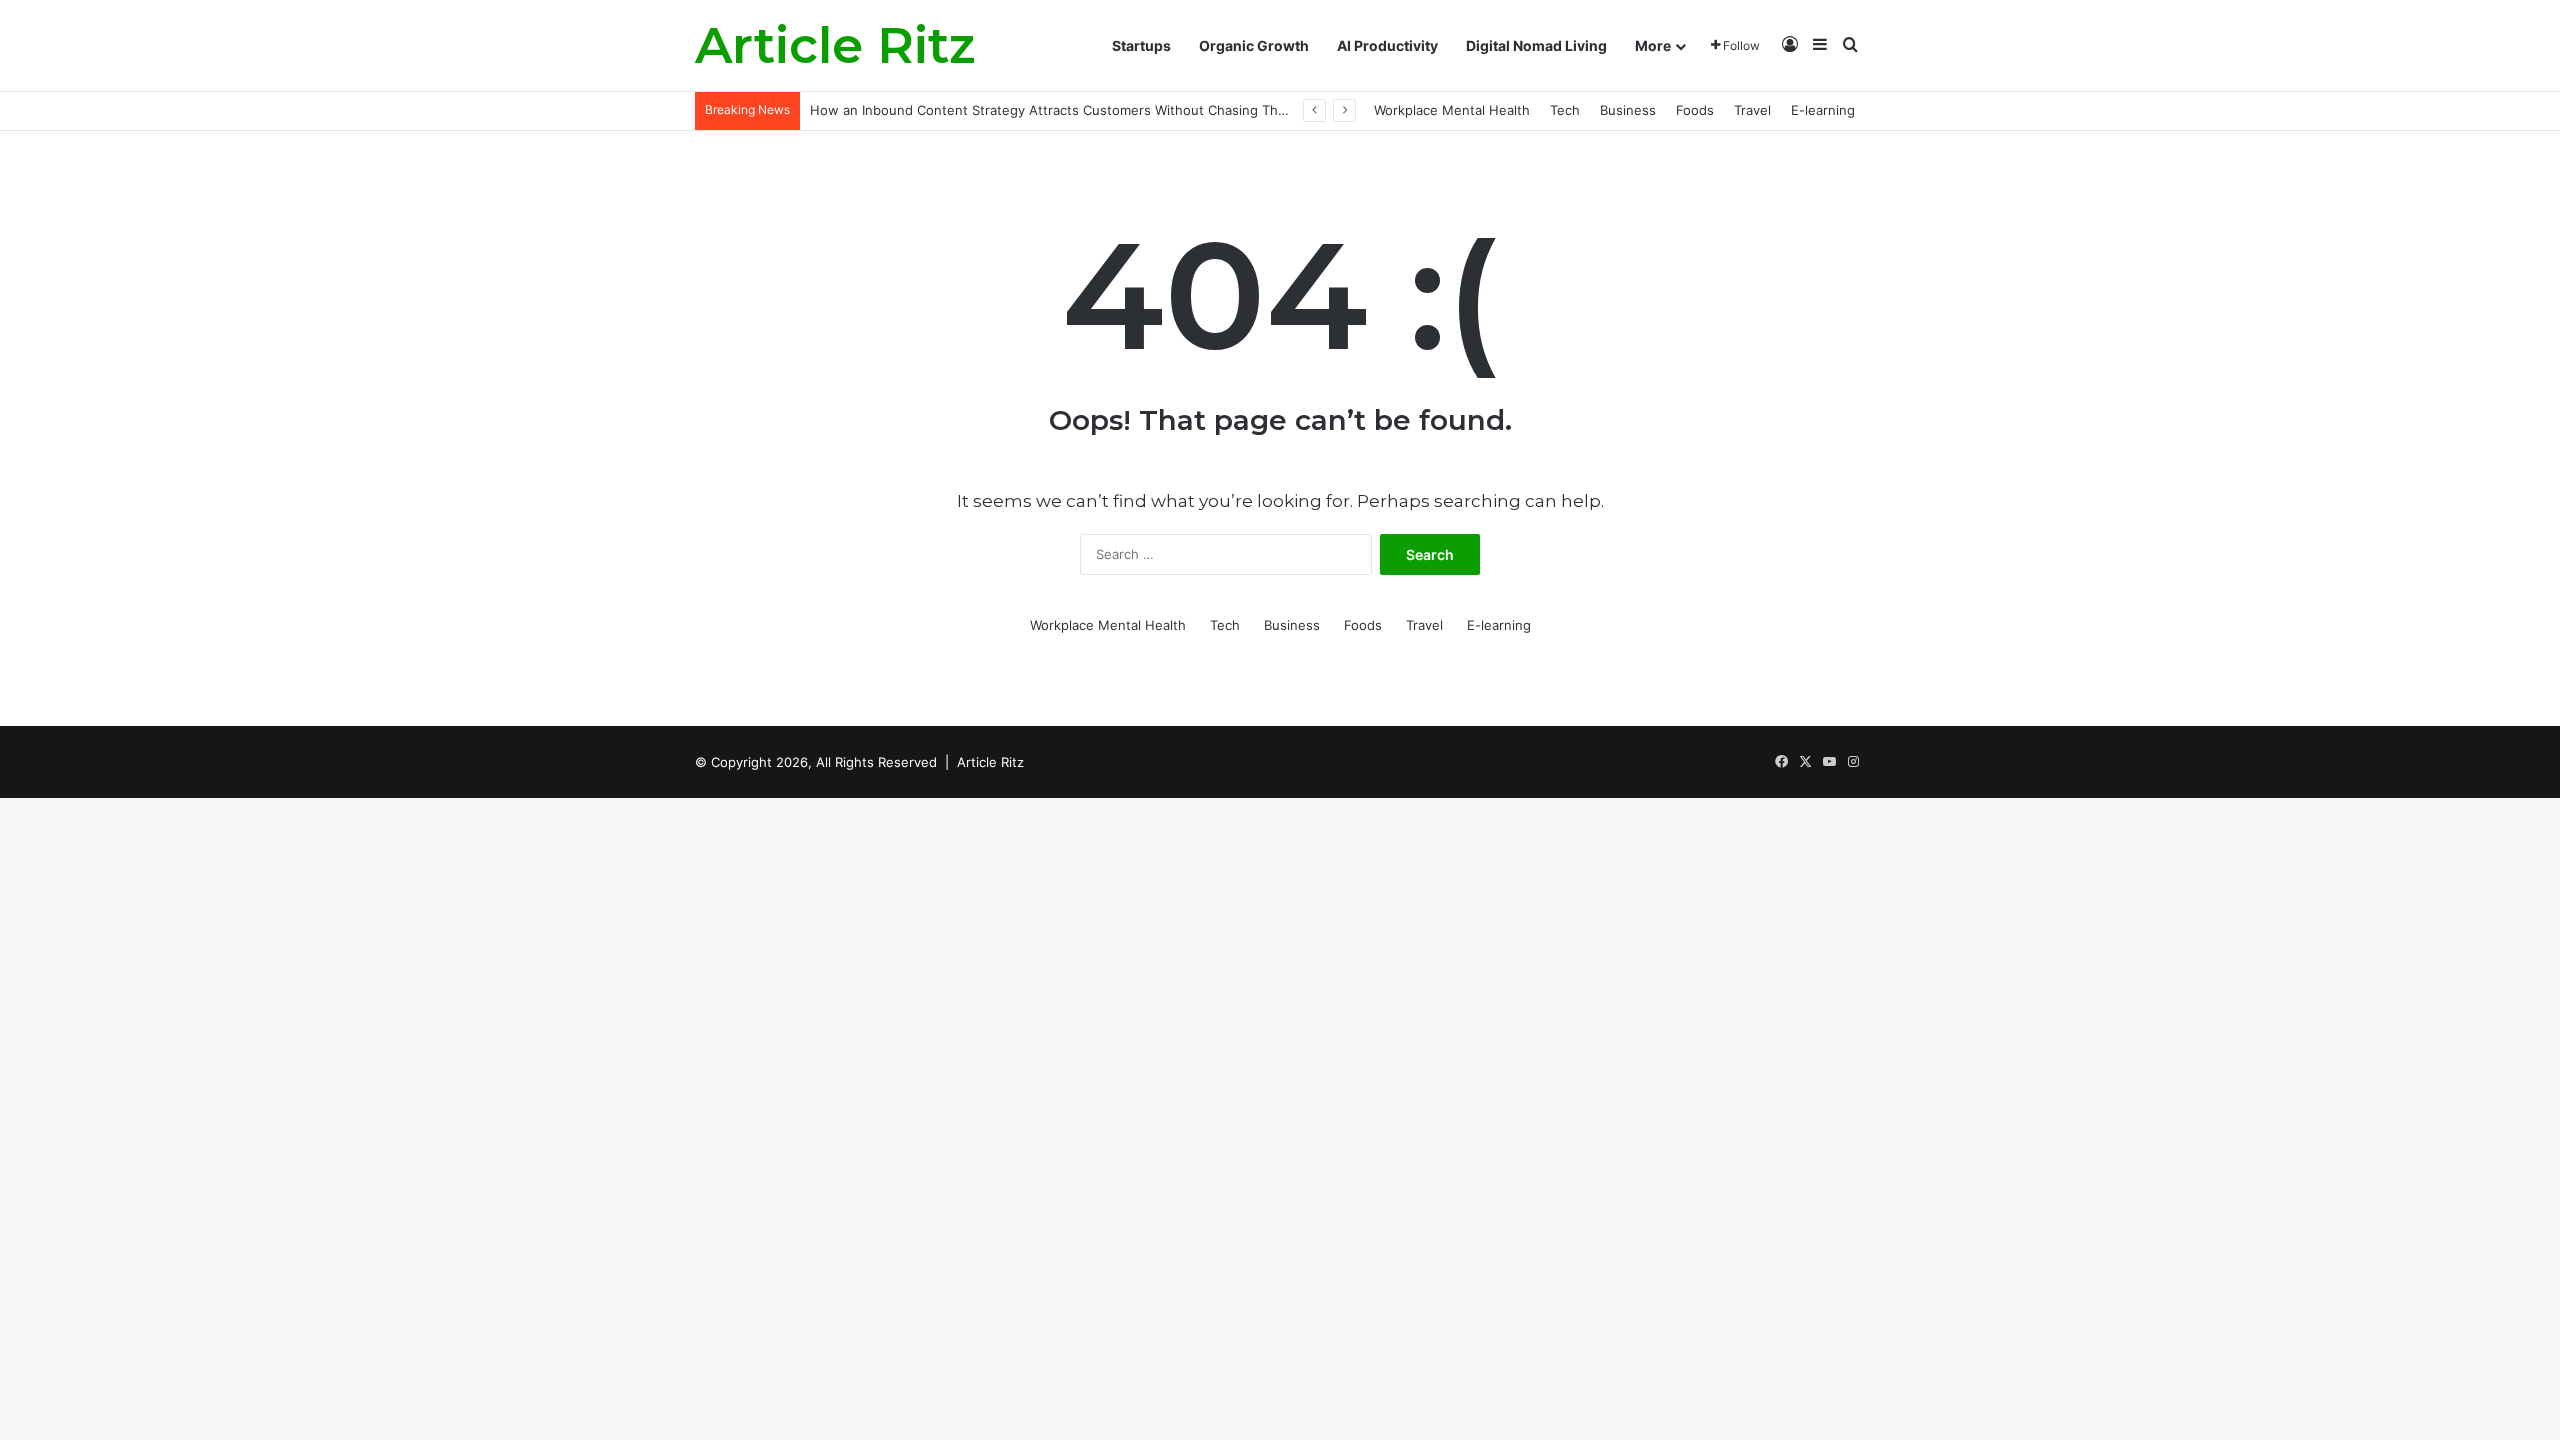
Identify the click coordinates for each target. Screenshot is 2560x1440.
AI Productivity (1387, 45)
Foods (1695, 110)
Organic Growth (1254, 45)
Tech (1565, 110)
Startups (1141, 45)
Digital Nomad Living (1536, 45)
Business (1628, 110)
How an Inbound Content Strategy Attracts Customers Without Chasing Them (1053, 110)
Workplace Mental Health (1452, 110)
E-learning (1823, 110)
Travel (1752, 110)
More (1653, 45)
